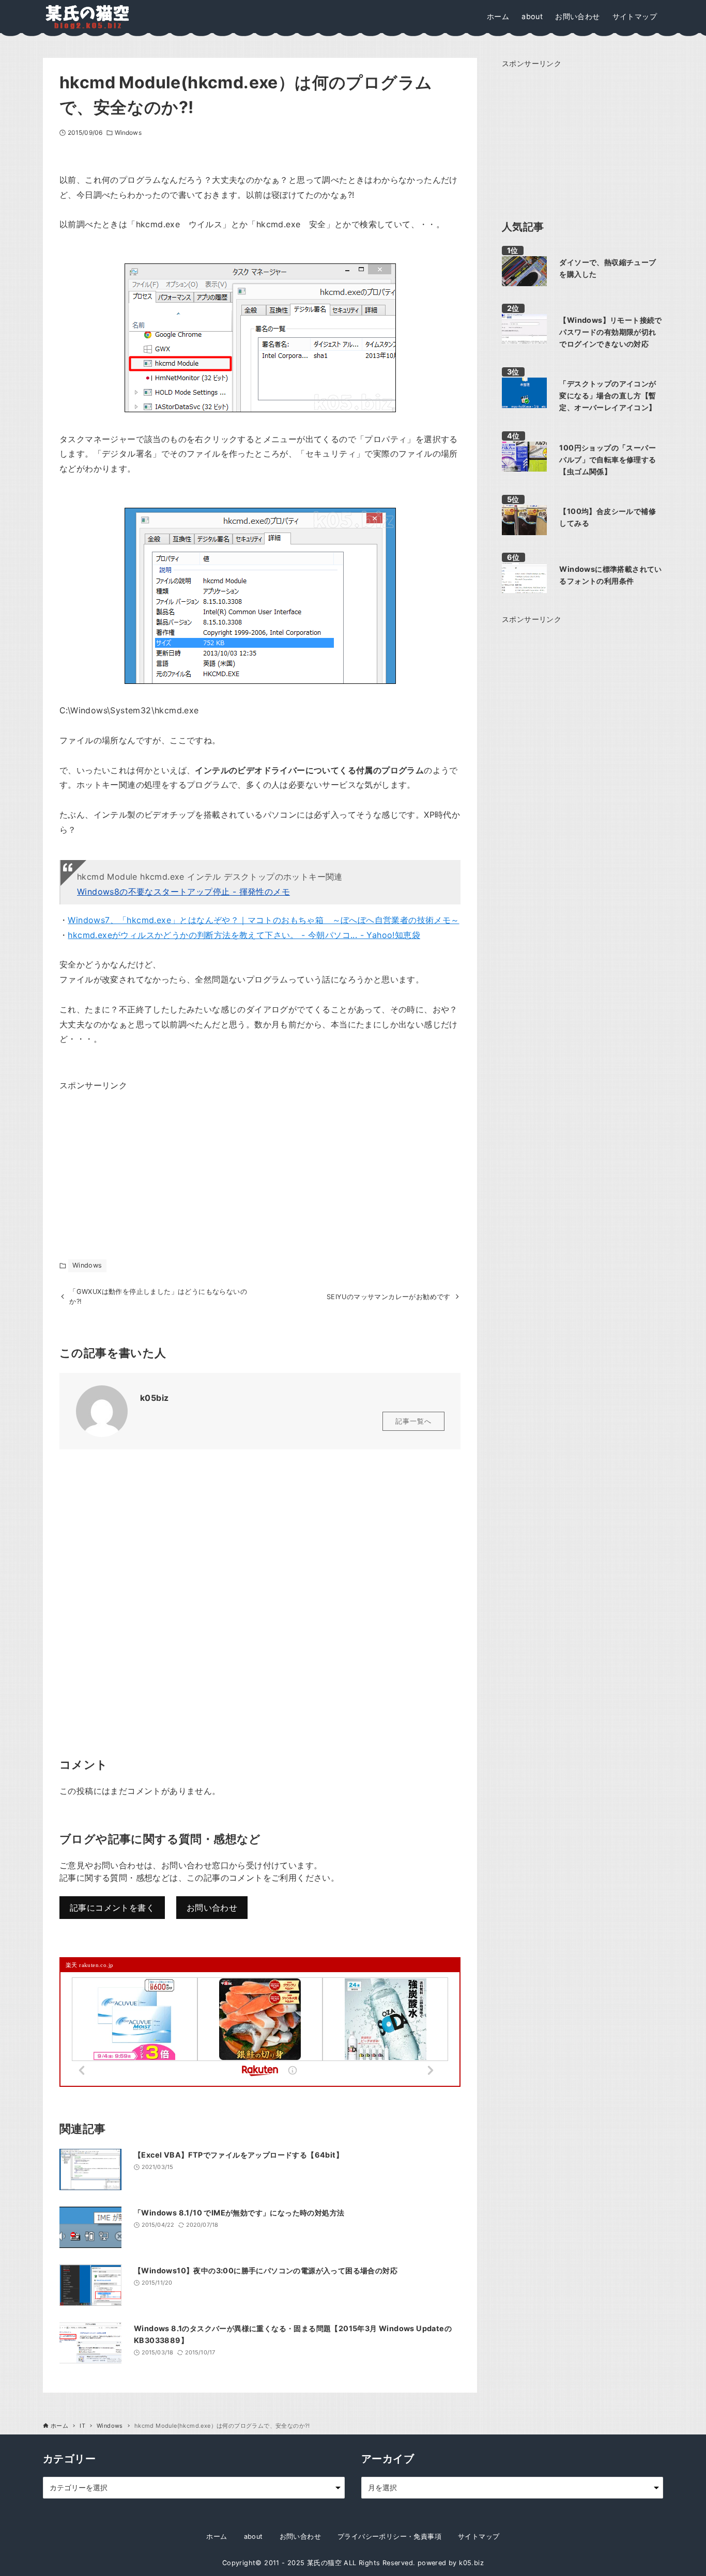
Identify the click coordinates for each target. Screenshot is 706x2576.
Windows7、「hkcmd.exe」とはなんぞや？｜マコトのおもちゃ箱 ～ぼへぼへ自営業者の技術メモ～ (263, 920)
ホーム (217, 2536)
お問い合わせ (212, 1908)
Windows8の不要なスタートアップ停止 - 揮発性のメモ (183, 892)
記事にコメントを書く (112, 1908)
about (254, 2536)
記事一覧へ (413, 1421)
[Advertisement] (137, 1158)
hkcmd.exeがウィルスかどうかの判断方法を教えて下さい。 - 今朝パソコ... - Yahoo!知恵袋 (244, 935)
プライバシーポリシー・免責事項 (389, 2536)
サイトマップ (479, 2536)
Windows (128, 132)
